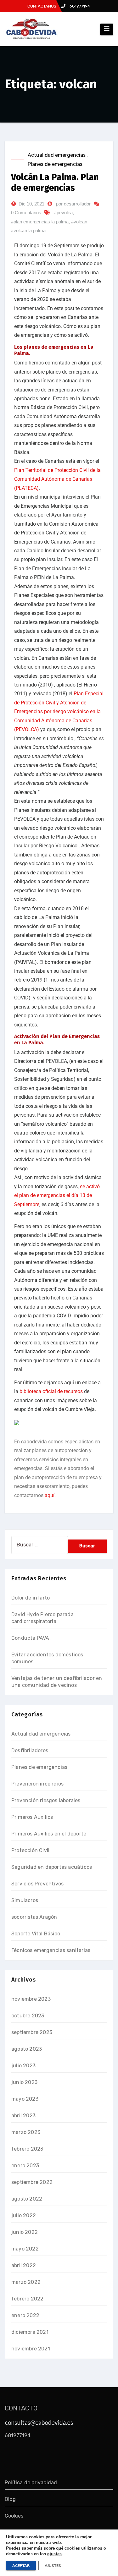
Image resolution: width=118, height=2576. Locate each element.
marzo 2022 (26, 2282)
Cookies (14, 2516)
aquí (50, 1495)
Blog (10, 2499)
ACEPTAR (21, 2566)
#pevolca (63, 213)
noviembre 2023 (31, 1999)
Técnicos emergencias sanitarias (51, 1950)
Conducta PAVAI (31, 1638)
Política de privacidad (31, 2483)
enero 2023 (25, 2166)
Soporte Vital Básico (36, 1934)
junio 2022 (25, 2232)
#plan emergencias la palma (40, 222)
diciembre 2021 (30, 2332)
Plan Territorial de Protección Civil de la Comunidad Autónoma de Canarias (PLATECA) (57, 479)
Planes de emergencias (55, 164)
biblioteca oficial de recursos (51, 1391)
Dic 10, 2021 (31, 204)
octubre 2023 (28, 2016)
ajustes (54, 2554)
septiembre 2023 (32, 2032)
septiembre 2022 (32, 2182)
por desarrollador (73, 204)
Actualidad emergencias (57, 155)
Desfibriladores (30, 1750)
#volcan (79, 222)
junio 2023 (24, 2082)
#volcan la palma (28, 230)
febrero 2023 (27, 2149)
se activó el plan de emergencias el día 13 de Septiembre (57, 1195)
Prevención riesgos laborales (46, 1800)
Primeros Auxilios (32, 1817)
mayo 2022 (25, 2249)
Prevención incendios (37, 1784)
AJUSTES (53, 2566)
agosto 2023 (27, 2049)
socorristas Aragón (34, 1917)
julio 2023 (23, 2066)
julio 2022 (24, 2215)
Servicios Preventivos (37, 1884)
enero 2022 (25, 2315)
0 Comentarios (26, 213)
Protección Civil (30, 1850)
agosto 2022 (27, 2199)
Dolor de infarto (31, 1598)
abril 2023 (23, 2116)
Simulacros (25, 1900)
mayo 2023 (25, 2099)
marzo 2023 (26, 2132)
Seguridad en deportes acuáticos (52, 1867)
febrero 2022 (27, 2299)
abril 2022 (24, 2265)
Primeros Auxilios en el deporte (49, 1834)
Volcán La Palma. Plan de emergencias (55, 182)
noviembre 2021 (31, 2349)
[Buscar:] (40, 1545)
